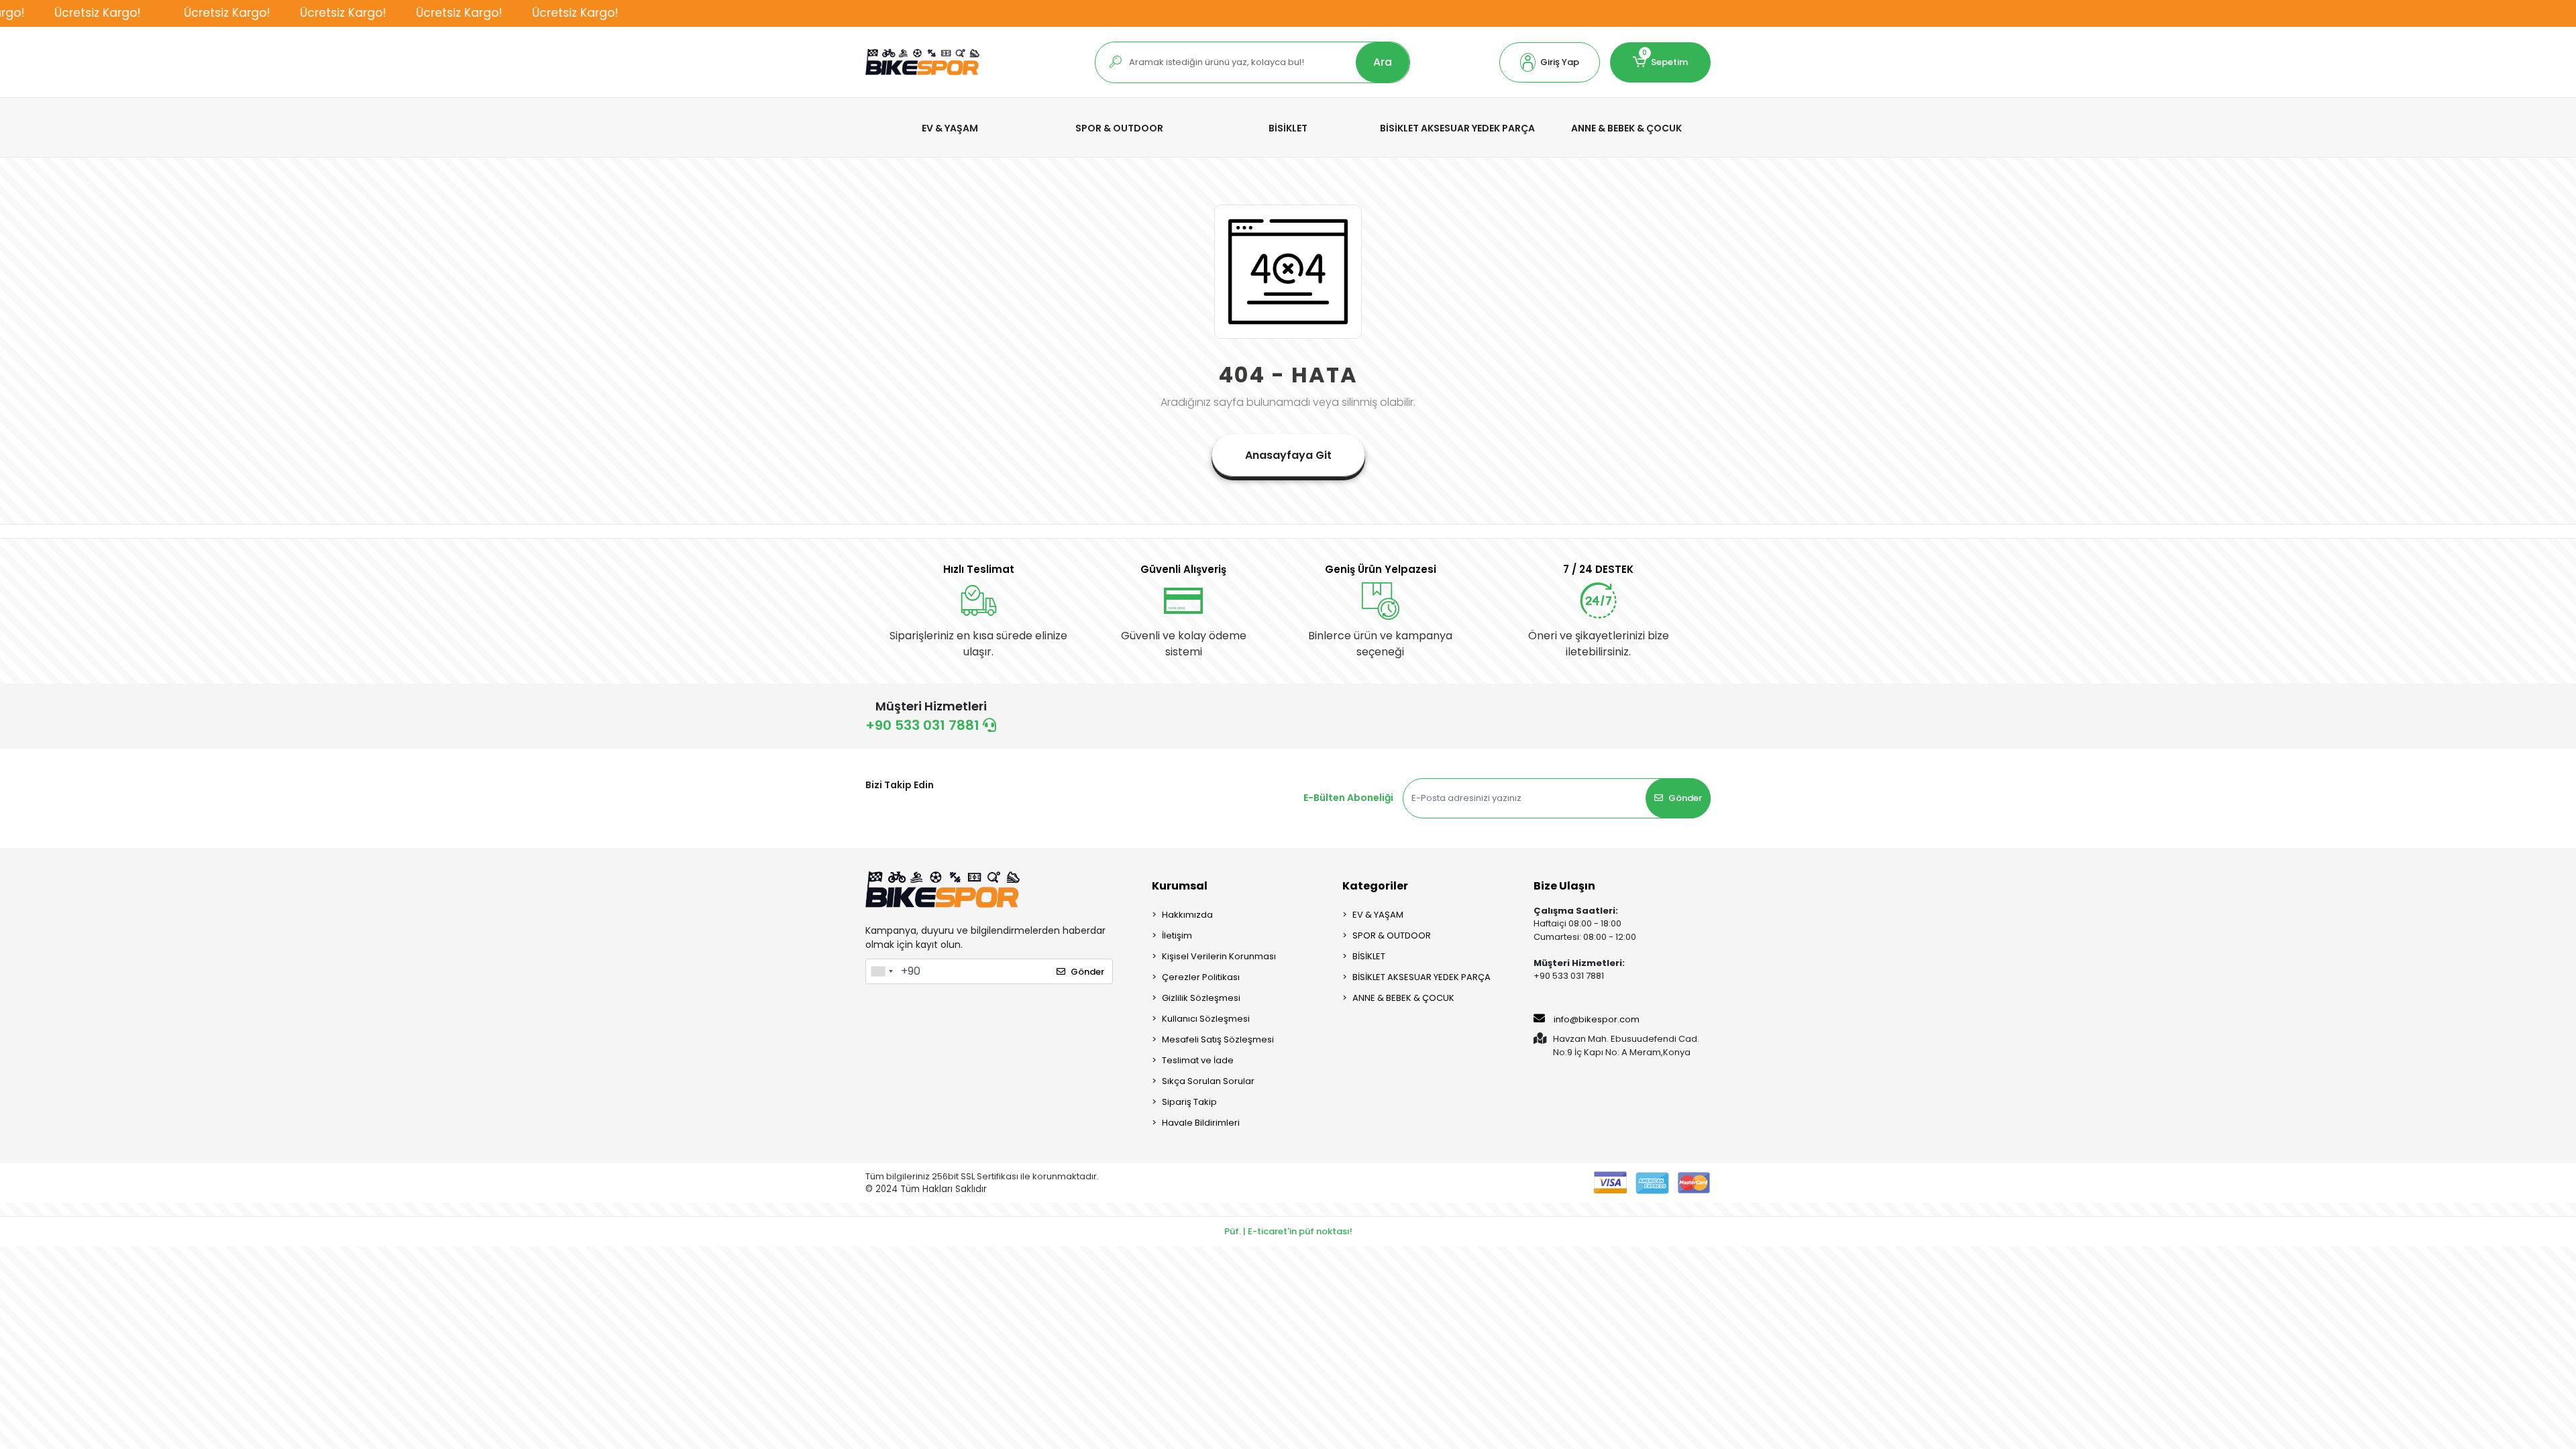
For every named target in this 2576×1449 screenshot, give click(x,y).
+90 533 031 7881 (924, 725)
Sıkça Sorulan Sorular (1208, 1081)
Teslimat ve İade (1198, 1060)
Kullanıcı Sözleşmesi (1206, 1019)
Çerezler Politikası (1201, 977)
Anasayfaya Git (1288, 455)
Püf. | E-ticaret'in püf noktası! (1288, 1231)
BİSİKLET (1369, 956)
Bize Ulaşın (1564, 886)
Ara (1383, 62)
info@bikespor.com (1597, 1019)
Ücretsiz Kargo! (51, 13)
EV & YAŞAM (1378, 915)
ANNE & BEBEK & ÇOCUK (1403, 998)
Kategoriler (1375, 886)
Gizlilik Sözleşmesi (1201, 998)
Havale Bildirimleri (1201, 1123)
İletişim (1177, 935)
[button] (1550, 62)
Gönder (1685, 798)
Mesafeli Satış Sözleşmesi (1218, 1039)
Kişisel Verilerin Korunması (1219, 956)
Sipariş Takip (1189, 1102)
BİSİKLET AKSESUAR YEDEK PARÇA (1421, 977)
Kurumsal (1180, 886)
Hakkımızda (1187, 915)
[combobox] (881, 971)
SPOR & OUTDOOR (1392, 935)
